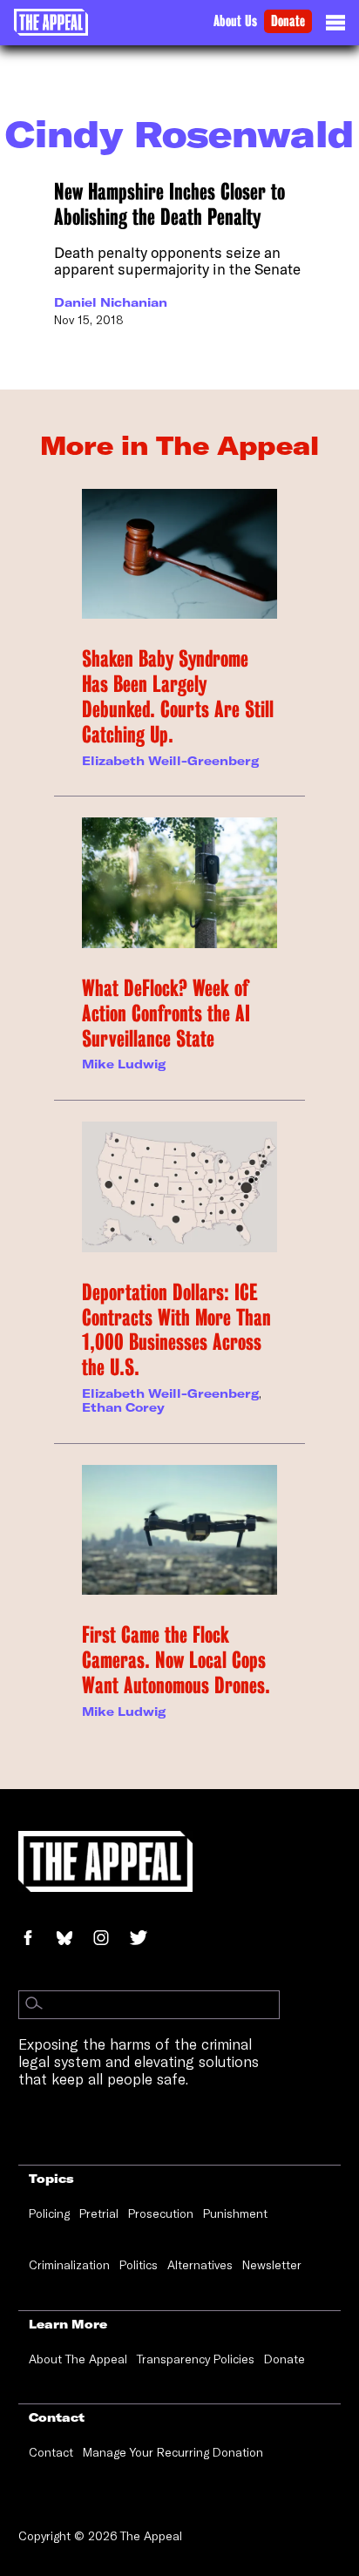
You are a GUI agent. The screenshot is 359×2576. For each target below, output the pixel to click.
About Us (235, 21)
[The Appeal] (51, 22)
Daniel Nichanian (111, 302)
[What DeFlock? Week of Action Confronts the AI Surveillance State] (179, 883)
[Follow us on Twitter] (146, 1939)
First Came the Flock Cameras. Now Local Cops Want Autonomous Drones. (176, 1660)
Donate (288, 21)
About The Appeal (78, 2359)
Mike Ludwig (124, 1064)
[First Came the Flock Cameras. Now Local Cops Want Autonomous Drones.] (179, 1530)
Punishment (235, 2213)
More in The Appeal (179, 445)
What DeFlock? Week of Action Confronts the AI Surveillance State (166, 1013)
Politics (139, 2265)
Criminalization (69, 2265)
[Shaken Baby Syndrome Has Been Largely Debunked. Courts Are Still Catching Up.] (179, 554)
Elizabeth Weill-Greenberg (170, 761)
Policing (49, 2213)
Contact (51, 2452)
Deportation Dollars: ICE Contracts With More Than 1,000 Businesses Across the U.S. (176, 1330)
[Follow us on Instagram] (110, 1939)
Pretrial (99, 2213)
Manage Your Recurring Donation (173, 2452)
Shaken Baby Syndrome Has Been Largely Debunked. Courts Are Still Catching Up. (178, 696)
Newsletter (272, 2265)
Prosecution (161, 2213)
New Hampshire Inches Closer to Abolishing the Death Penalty (169, 204)
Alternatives (200, 2265)
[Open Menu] (335, 27)
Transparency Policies (196, 2359)
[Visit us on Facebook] (37, 1939)
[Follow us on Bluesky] (74, 1939)
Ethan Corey (123, 1407)
